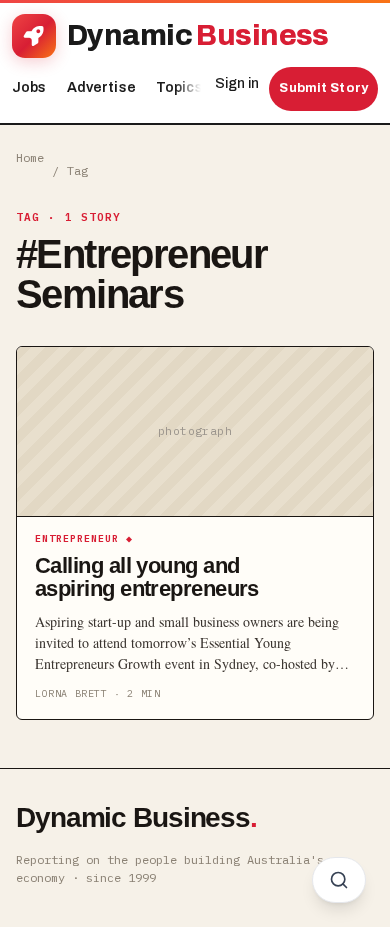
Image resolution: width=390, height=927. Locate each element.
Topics (184, 87)
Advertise (101, 87)
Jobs (29, 87)
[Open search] (339, 880)
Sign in (237, 83)
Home (30, 157)
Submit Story (323, 88)
